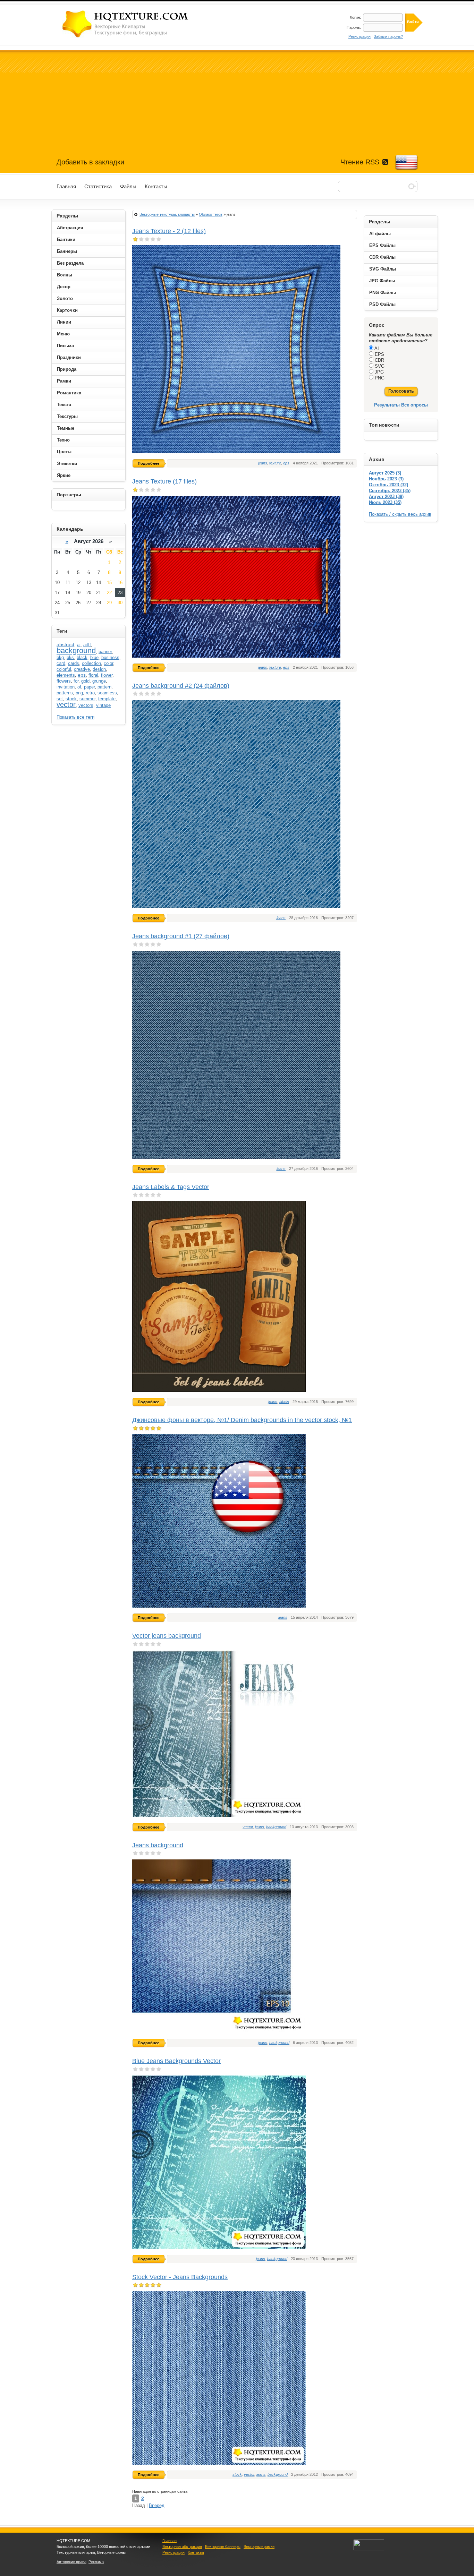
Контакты (196, 2552)
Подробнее (149, 463)
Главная (170, 2541)
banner (105, 652)
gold (85, 681)
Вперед (157, 2505)
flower (107, 675)
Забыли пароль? (388, 36)
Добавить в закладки (90, 162)
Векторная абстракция (182, 2547)
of (79, 687)
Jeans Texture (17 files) (164, 481)
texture (275, 463)
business (110, 657)
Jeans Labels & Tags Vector (171, 1187)
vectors (86, 705)
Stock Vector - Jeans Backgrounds (180, 2277)
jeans (263, 463)
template (107, 699)
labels (284, 1402)
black (82, 657)
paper (89, 687)
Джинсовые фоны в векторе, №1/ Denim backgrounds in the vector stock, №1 (242, 1420)
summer (87, 699)
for (76, 681)
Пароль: (354, 27)
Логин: (355, 17)
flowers (64, 681)
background (276, 1827)
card (61, 663)
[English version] (406, 163)
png (79, 693)
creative (82, 669)
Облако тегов (211, 214)
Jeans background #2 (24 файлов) (181, 686)
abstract (65, 644)
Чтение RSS (360, 162)
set (60, 699)
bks (70, 657)
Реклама (96, 2562)
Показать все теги (75, 717)
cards (74, 663)
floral (93, 675)
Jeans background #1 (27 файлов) (181, 936)
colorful (64, 669)
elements (66, 675)
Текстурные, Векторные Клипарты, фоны (126, 24)
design (99, 669)
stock (237, 2474)
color (108, 663)
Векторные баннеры (223, 2547)
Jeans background (158, 1845)
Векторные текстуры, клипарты (167, 214)
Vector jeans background (167, 1636)
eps (286, 463)
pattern (104, 687)
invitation (66, 687)
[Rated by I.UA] (369, 2549)
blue (94, 657)
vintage (103, 705)
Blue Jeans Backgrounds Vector (176, 2061)
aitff (87, 645)
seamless (107, 693)
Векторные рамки (259, 2547)
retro (90, 693)
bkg (60, 657)
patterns (65, 693)
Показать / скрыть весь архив (400, 514)
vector (248, 1827)
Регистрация (359, 36)
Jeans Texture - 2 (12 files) (169, 231)
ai (79, 645)
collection (91, 663)
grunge (99, 681)
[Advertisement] (237, 99)
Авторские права (71, 2562)
